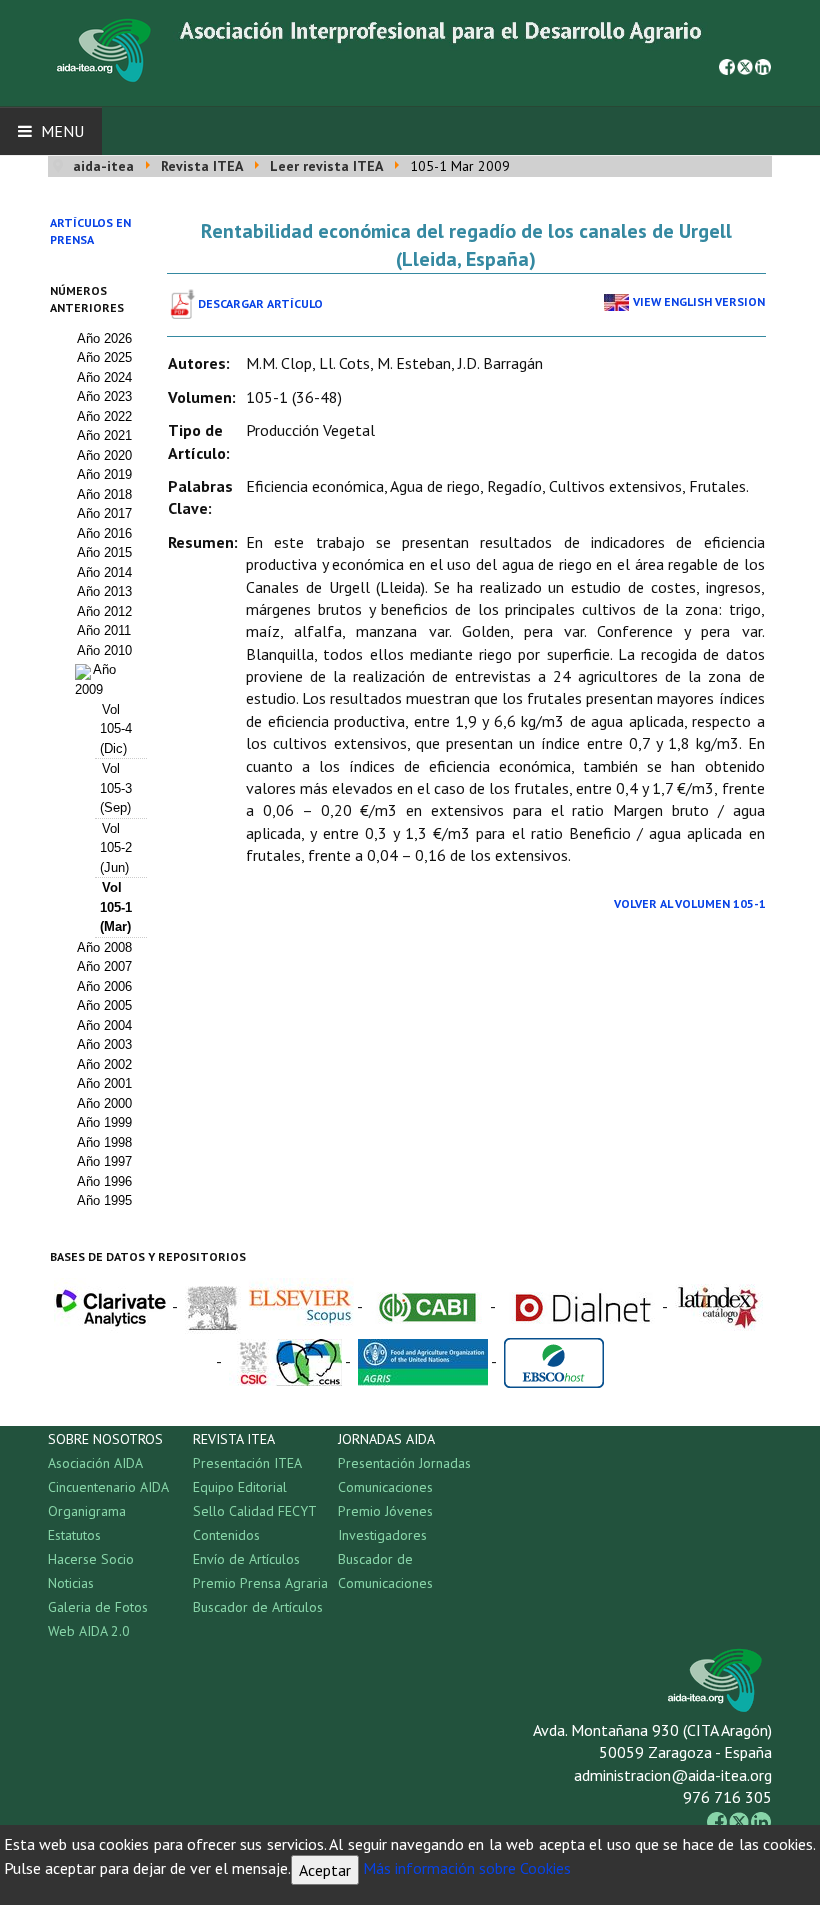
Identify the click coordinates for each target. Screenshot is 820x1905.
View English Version (699, 301)
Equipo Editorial (240, 1487)
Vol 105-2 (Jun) (116, 848)
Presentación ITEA (247, 1463)
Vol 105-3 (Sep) (116, 788)
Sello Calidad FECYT (255, 1511)
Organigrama (87, 1511)
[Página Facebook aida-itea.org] (727, 65)
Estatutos (74, 1535)
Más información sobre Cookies (467, 1868)
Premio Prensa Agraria (260, 1583)
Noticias (71, 1583)
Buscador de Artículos (258, 1607)
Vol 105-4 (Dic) (116, 729)
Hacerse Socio (91, 1559)
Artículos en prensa (90, 231)
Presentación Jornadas (404, 1463)
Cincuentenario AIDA (108, 1487)
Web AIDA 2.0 (89, 1631)
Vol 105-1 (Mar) (116, 907)
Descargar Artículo (260, 303)
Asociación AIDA (95, 1463)
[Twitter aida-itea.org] (745, 65)
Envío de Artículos (246, 1559)
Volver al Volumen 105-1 (690, 903)
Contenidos (226, 1535)
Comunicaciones (385, 1487)
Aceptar (325, 1870)
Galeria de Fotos (98, 1607)
